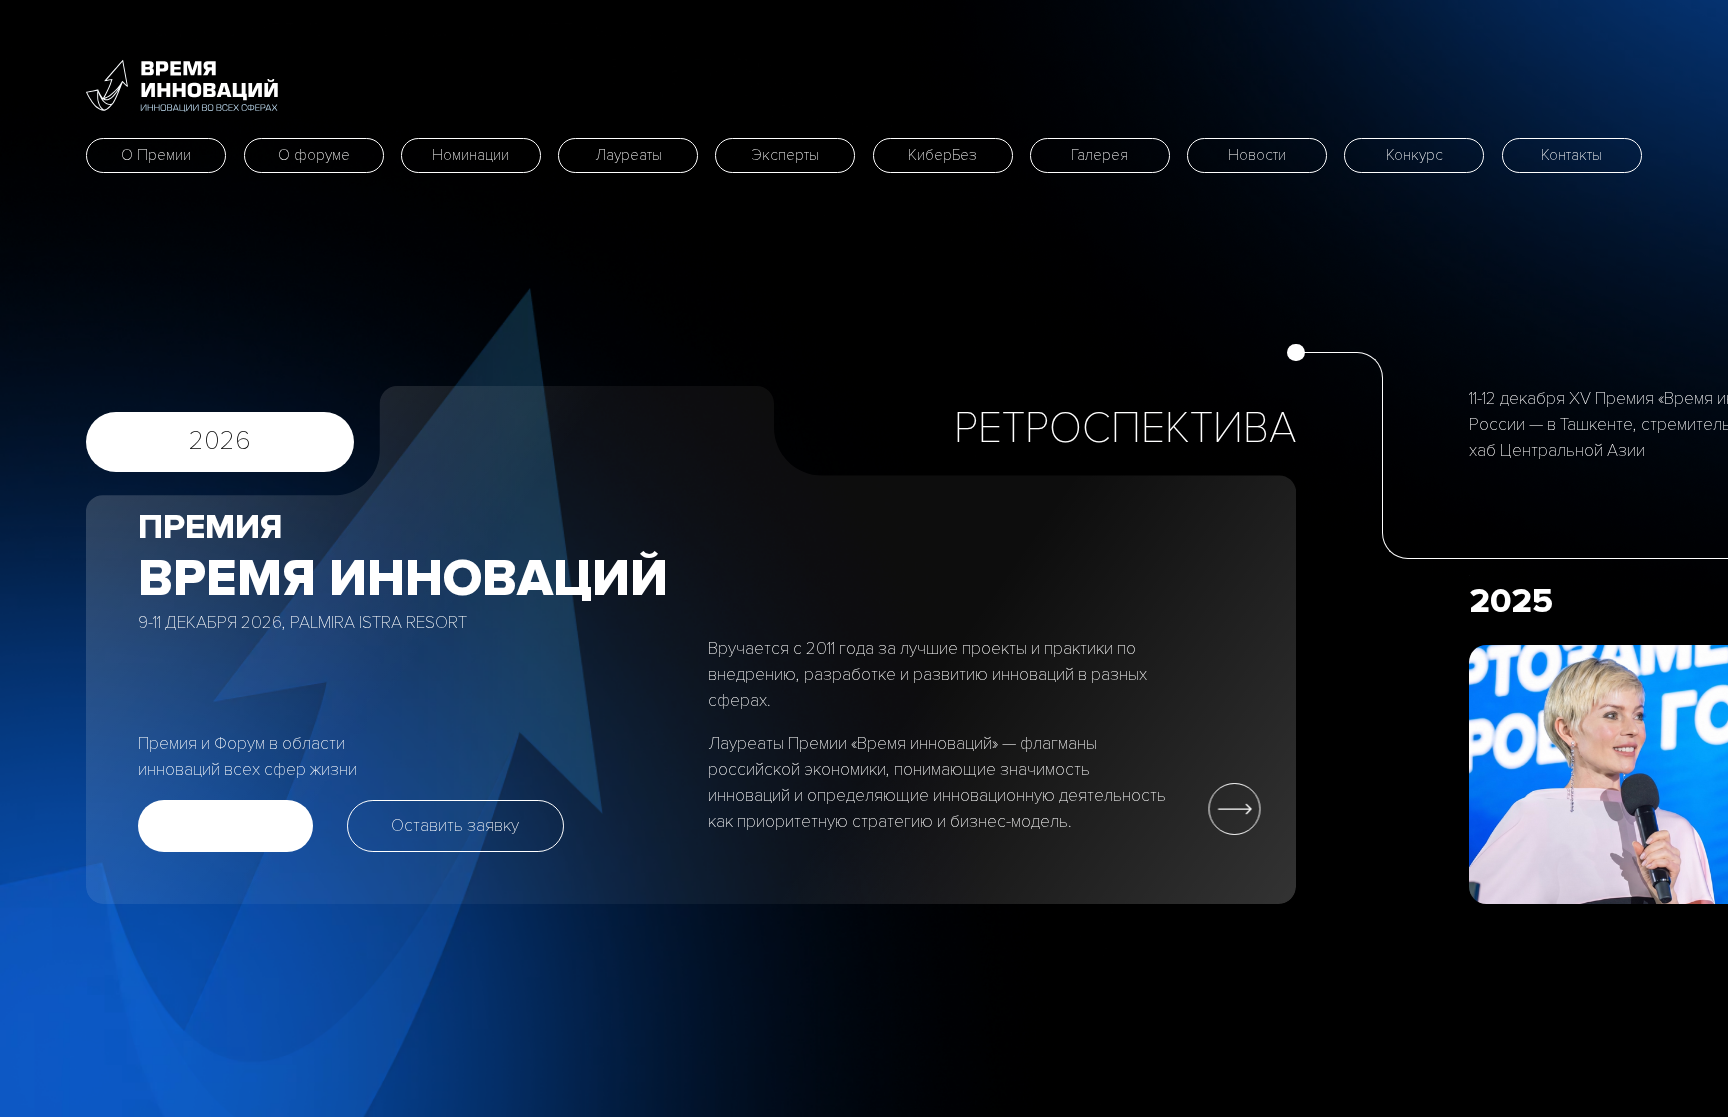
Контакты (1571, 155)
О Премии (156, 155)
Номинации (470, 155)
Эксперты (785, 155)
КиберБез (942, 155)
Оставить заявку (455, 825)
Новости (1257, 155)
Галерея (1099, 155)
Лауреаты (628, 155)
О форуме (314, 155)
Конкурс (1414, 155)
